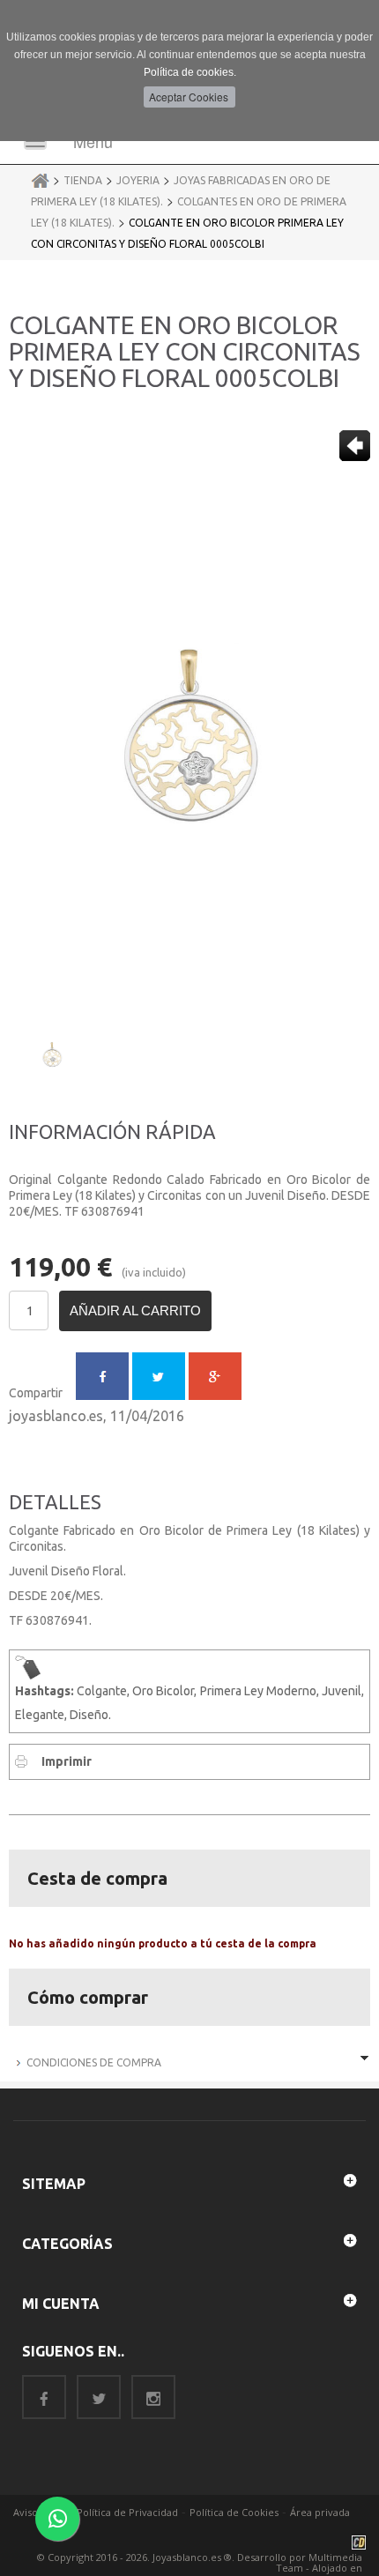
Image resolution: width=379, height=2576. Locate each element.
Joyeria (138, 180)
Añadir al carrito (135, 1310)
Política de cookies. (190, 72)
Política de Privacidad (127, 2512)
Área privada (320, 2512)
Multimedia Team (319, 2562)
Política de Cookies (234, 2512)
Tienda (83, 180)
